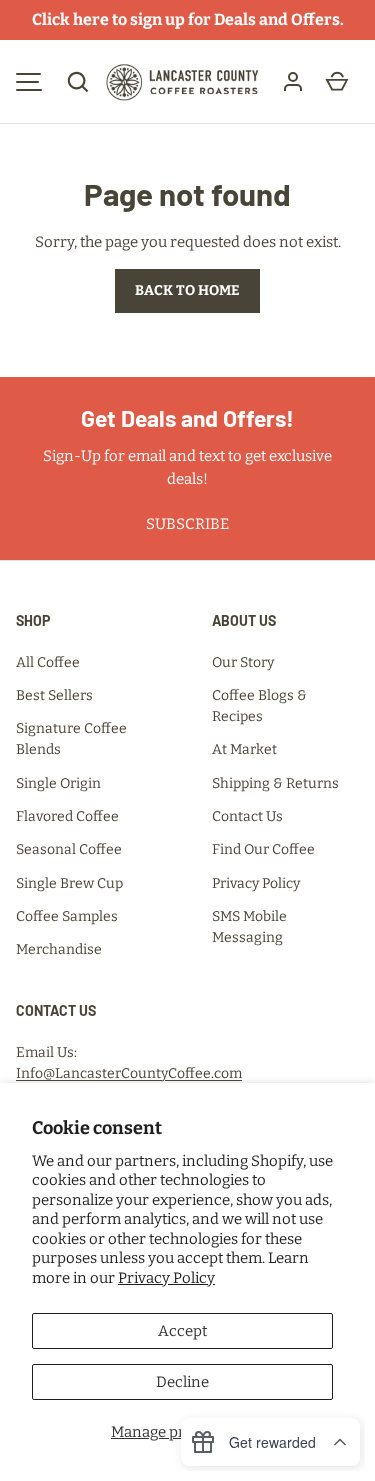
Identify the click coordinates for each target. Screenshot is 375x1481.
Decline (182, 1382)
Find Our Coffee (263, 849)
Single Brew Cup (69, 883)
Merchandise (59, 949)
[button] (78, 82)
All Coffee (48, 662)
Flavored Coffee (67, 816)
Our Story (243, 662)
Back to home (187, 290)
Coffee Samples (67, 916)
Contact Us (247, 816)
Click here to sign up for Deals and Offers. (188, 19)
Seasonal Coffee (69, 849)
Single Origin (58, 783)
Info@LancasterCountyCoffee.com (129, 1073)
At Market (244, 749)
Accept (182, 1331)
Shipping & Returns (275, 783)
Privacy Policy (166, 1278)
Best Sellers (54, 695)
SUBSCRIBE (187, 524)
